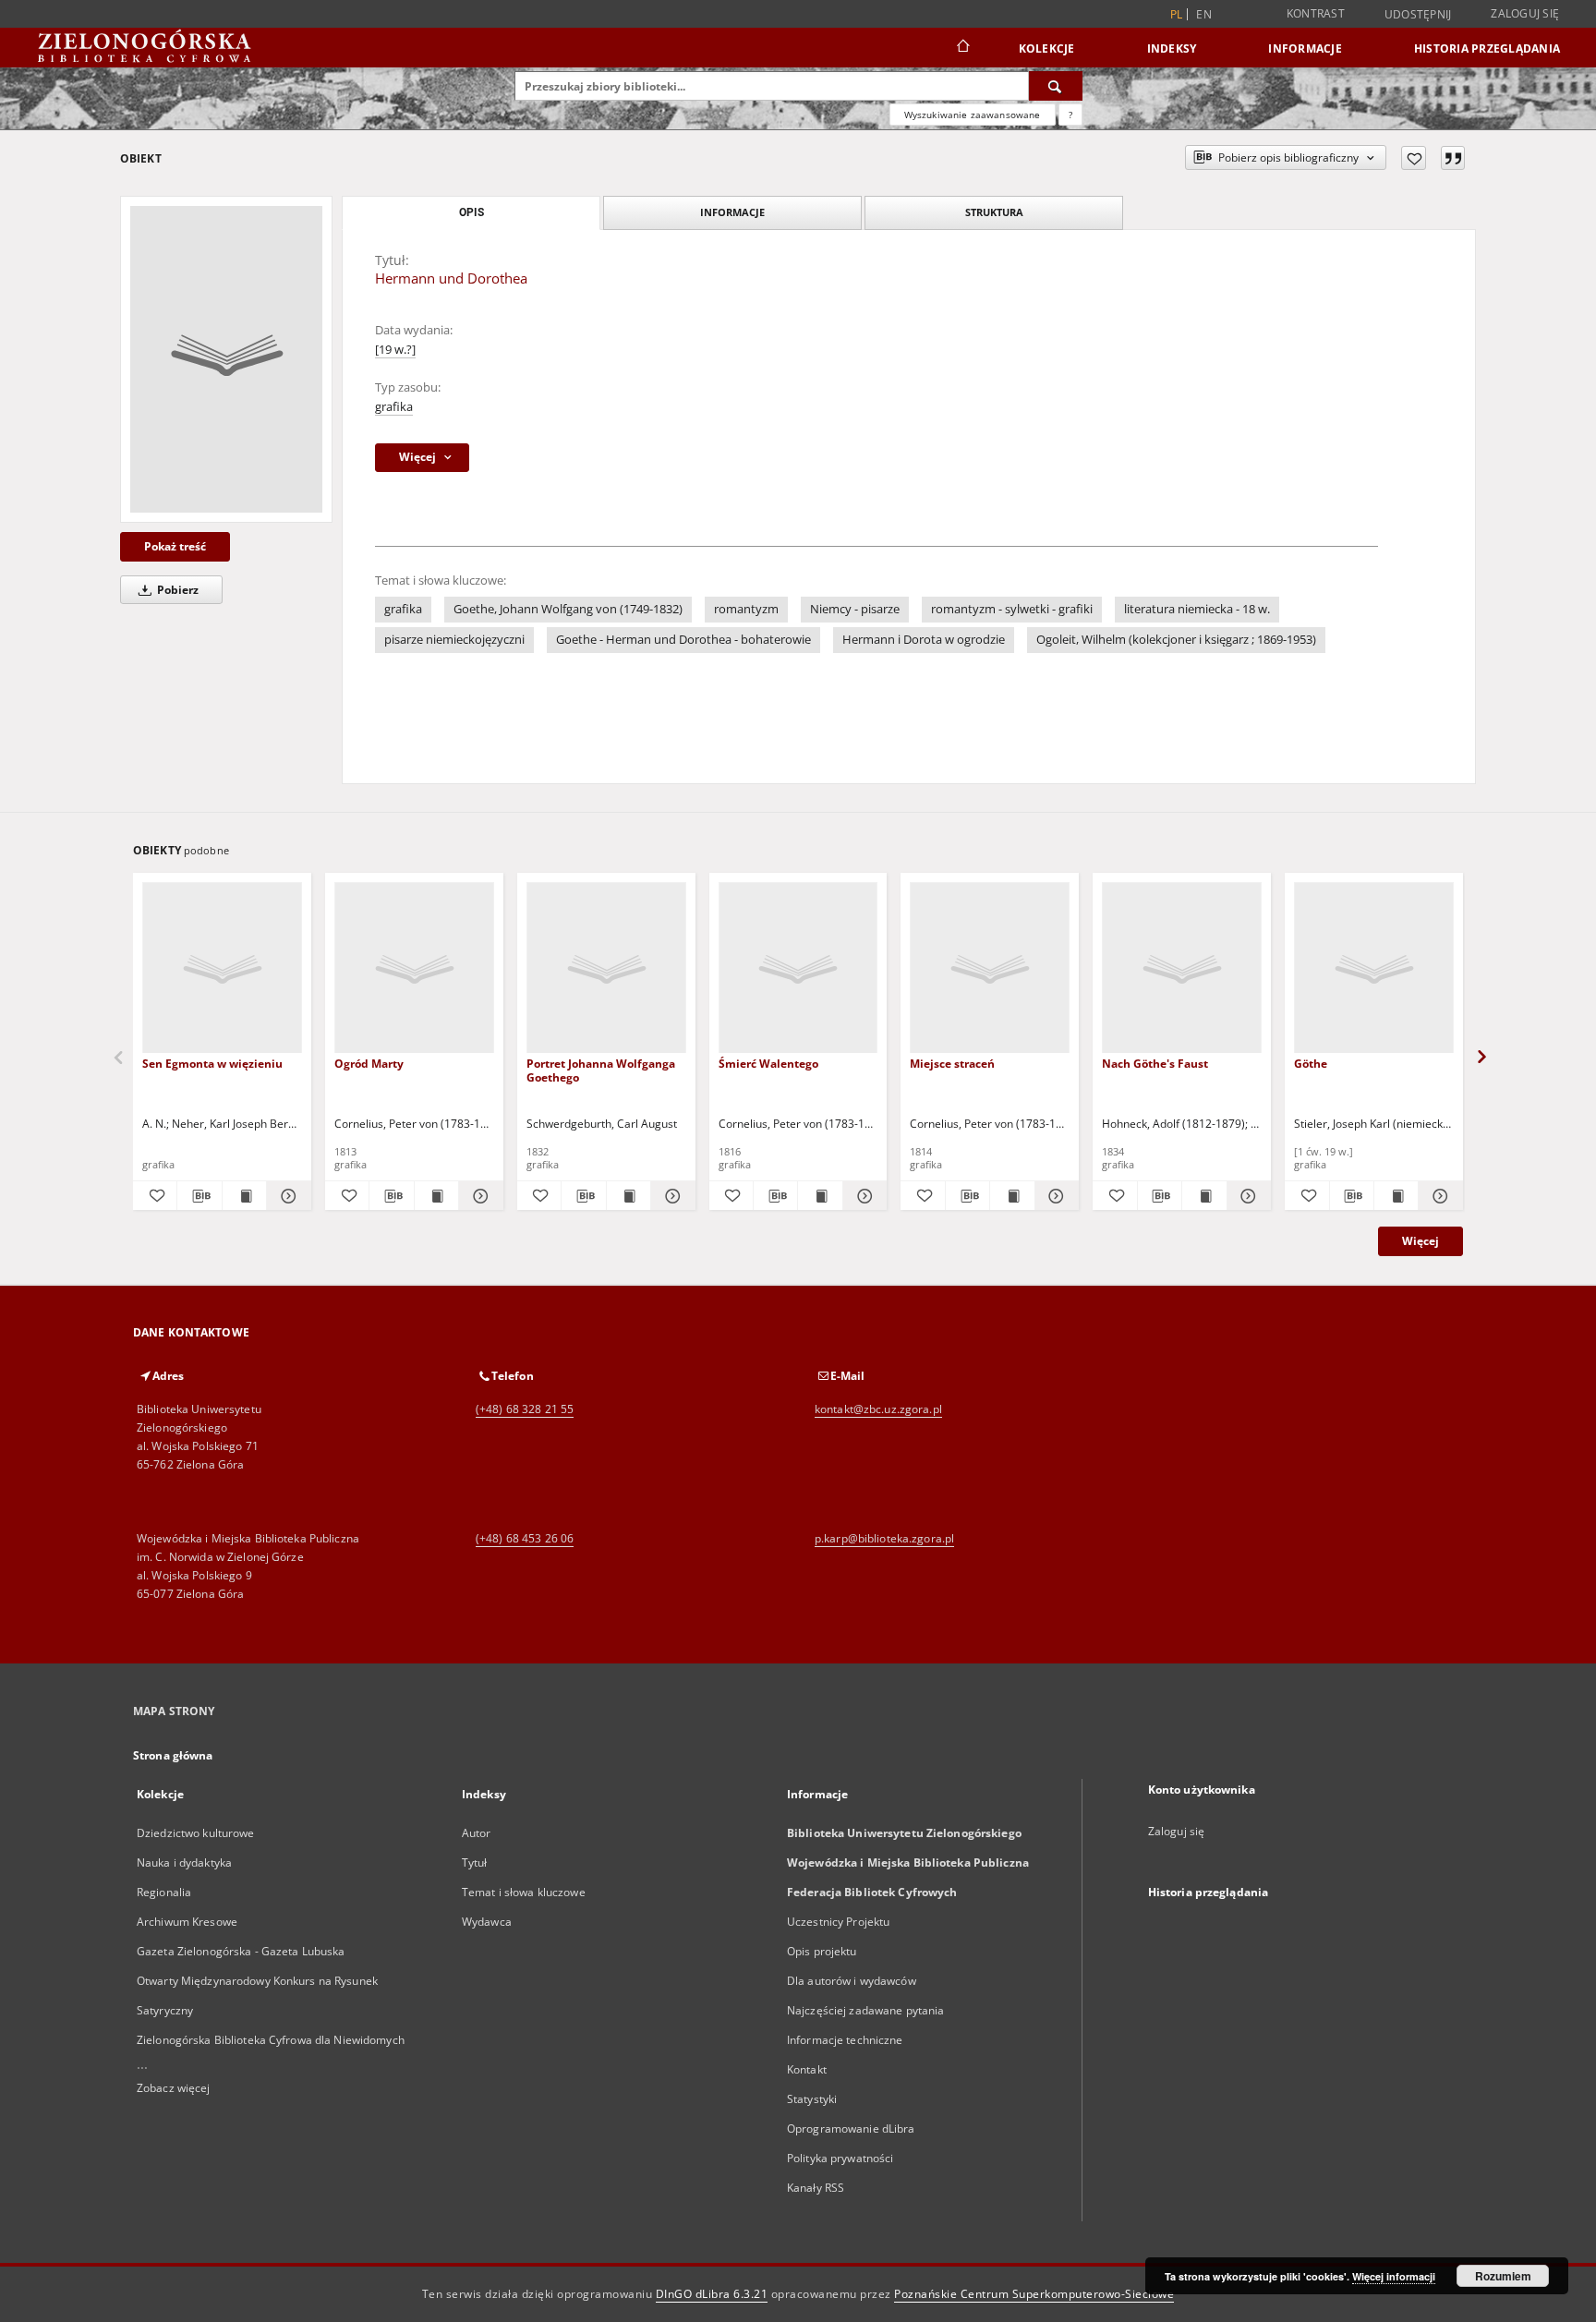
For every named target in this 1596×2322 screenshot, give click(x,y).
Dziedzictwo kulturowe (196, 1833)
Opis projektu (822, 1951)
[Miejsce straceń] (990, 968)
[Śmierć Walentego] (798, 968)
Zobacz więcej (174, 2088)
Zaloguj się (1525, 13)
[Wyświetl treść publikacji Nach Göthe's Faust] (1204, 1196)
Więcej (1421, 1241)
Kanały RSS (816, 2188)
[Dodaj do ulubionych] (1414, 158)
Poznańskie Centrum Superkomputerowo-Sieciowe (1034, 2294)
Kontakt (807, 2069)
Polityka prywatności (840, 2158)
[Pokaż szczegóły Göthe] (1438, 1196)
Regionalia (164, 1892)
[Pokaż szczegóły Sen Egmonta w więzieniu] (286, 1196)
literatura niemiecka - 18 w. (1197, 609)
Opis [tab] (472, 212)
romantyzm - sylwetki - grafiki (1012, 609)
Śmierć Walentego (768, 1064)
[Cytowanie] (1453, 158)
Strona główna (173, 1755)
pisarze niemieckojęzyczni (454, 640)
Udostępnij (1418, 15)
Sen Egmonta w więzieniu (212, 1064)
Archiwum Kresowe (187, 1922)
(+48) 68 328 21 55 (525, 1409)
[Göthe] (1374, 968)
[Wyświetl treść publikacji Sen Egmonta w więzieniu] (244, 1196)
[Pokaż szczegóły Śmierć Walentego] (862, 1196)
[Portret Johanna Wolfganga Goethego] (606, 968)
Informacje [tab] (732, 212)
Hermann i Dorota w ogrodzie (924, 640)
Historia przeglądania (1487, 48)
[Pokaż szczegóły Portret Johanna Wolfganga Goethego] (670, 1196)
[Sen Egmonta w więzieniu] (222, 968)
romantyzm (746, 609)
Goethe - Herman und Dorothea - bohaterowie (683, 640)
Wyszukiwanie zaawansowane (973, 115)
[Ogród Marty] (414, 968)
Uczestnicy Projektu (838, 1922)
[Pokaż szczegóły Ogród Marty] (478, 1196)
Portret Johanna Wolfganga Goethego (601, 1070)
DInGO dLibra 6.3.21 (712, 2294)
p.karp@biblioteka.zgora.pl (884, 1538)
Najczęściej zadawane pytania (865, 2010)
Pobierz (176, 590)
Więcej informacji (1394, 2276)
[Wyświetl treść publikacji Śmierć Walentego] (820, 1196)
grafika (394, 407)
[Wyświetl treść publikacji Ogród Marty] (436, 1196)
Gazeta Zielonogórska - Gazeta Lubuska (241, 1951)
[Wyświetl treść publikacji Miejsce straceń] (1012, 1196)
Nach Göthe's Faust (1155, 1064)
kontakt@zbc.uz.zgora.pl (878, 1409)
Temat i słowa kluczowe (524, 1892)
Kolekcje (1047, 48)
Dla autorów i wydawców (852, 1981)
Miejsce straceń (952, 1064)
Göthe (1311, 1064)
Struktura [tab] (994, 212)
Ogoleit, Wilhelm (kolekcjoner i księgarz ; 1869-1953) (1176, 640)
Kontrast (1316, 13)
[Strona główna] (962, 48)
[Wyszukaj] (1056, 86)
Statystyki (812, 2099)
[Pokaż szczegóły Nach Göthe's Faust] (1246, 1196)
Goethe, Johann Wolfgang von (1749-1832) (568, 609)
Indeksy (1172, 48)
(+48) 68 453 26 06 (525, 1538)
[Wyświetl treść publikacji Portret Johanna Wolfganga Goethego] (629, 1196)
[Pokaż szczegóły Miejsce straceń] (1054, 1196)
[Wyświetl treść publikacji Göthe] (1396, 1196)
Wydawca (487, 1922)
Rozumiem (1503, 2276)
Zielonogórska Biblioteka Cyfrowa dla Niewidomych (271, 2040)
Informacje (1305, 48)
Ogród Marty (369, 1064)
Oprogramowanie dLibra (851, 2128)
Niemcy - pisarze (855, 609)
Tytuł (475, 1862)
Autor (477, 1833)
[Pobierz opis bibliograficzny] (199, 1196)
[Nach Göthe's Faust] (1182, 968)
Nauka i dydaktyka (184, 1862)
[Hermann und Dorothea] (226, 359)
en (1204, 14)
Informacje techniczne (845, 2040)
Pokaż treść (175, 546)
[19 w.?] (395, 350)
